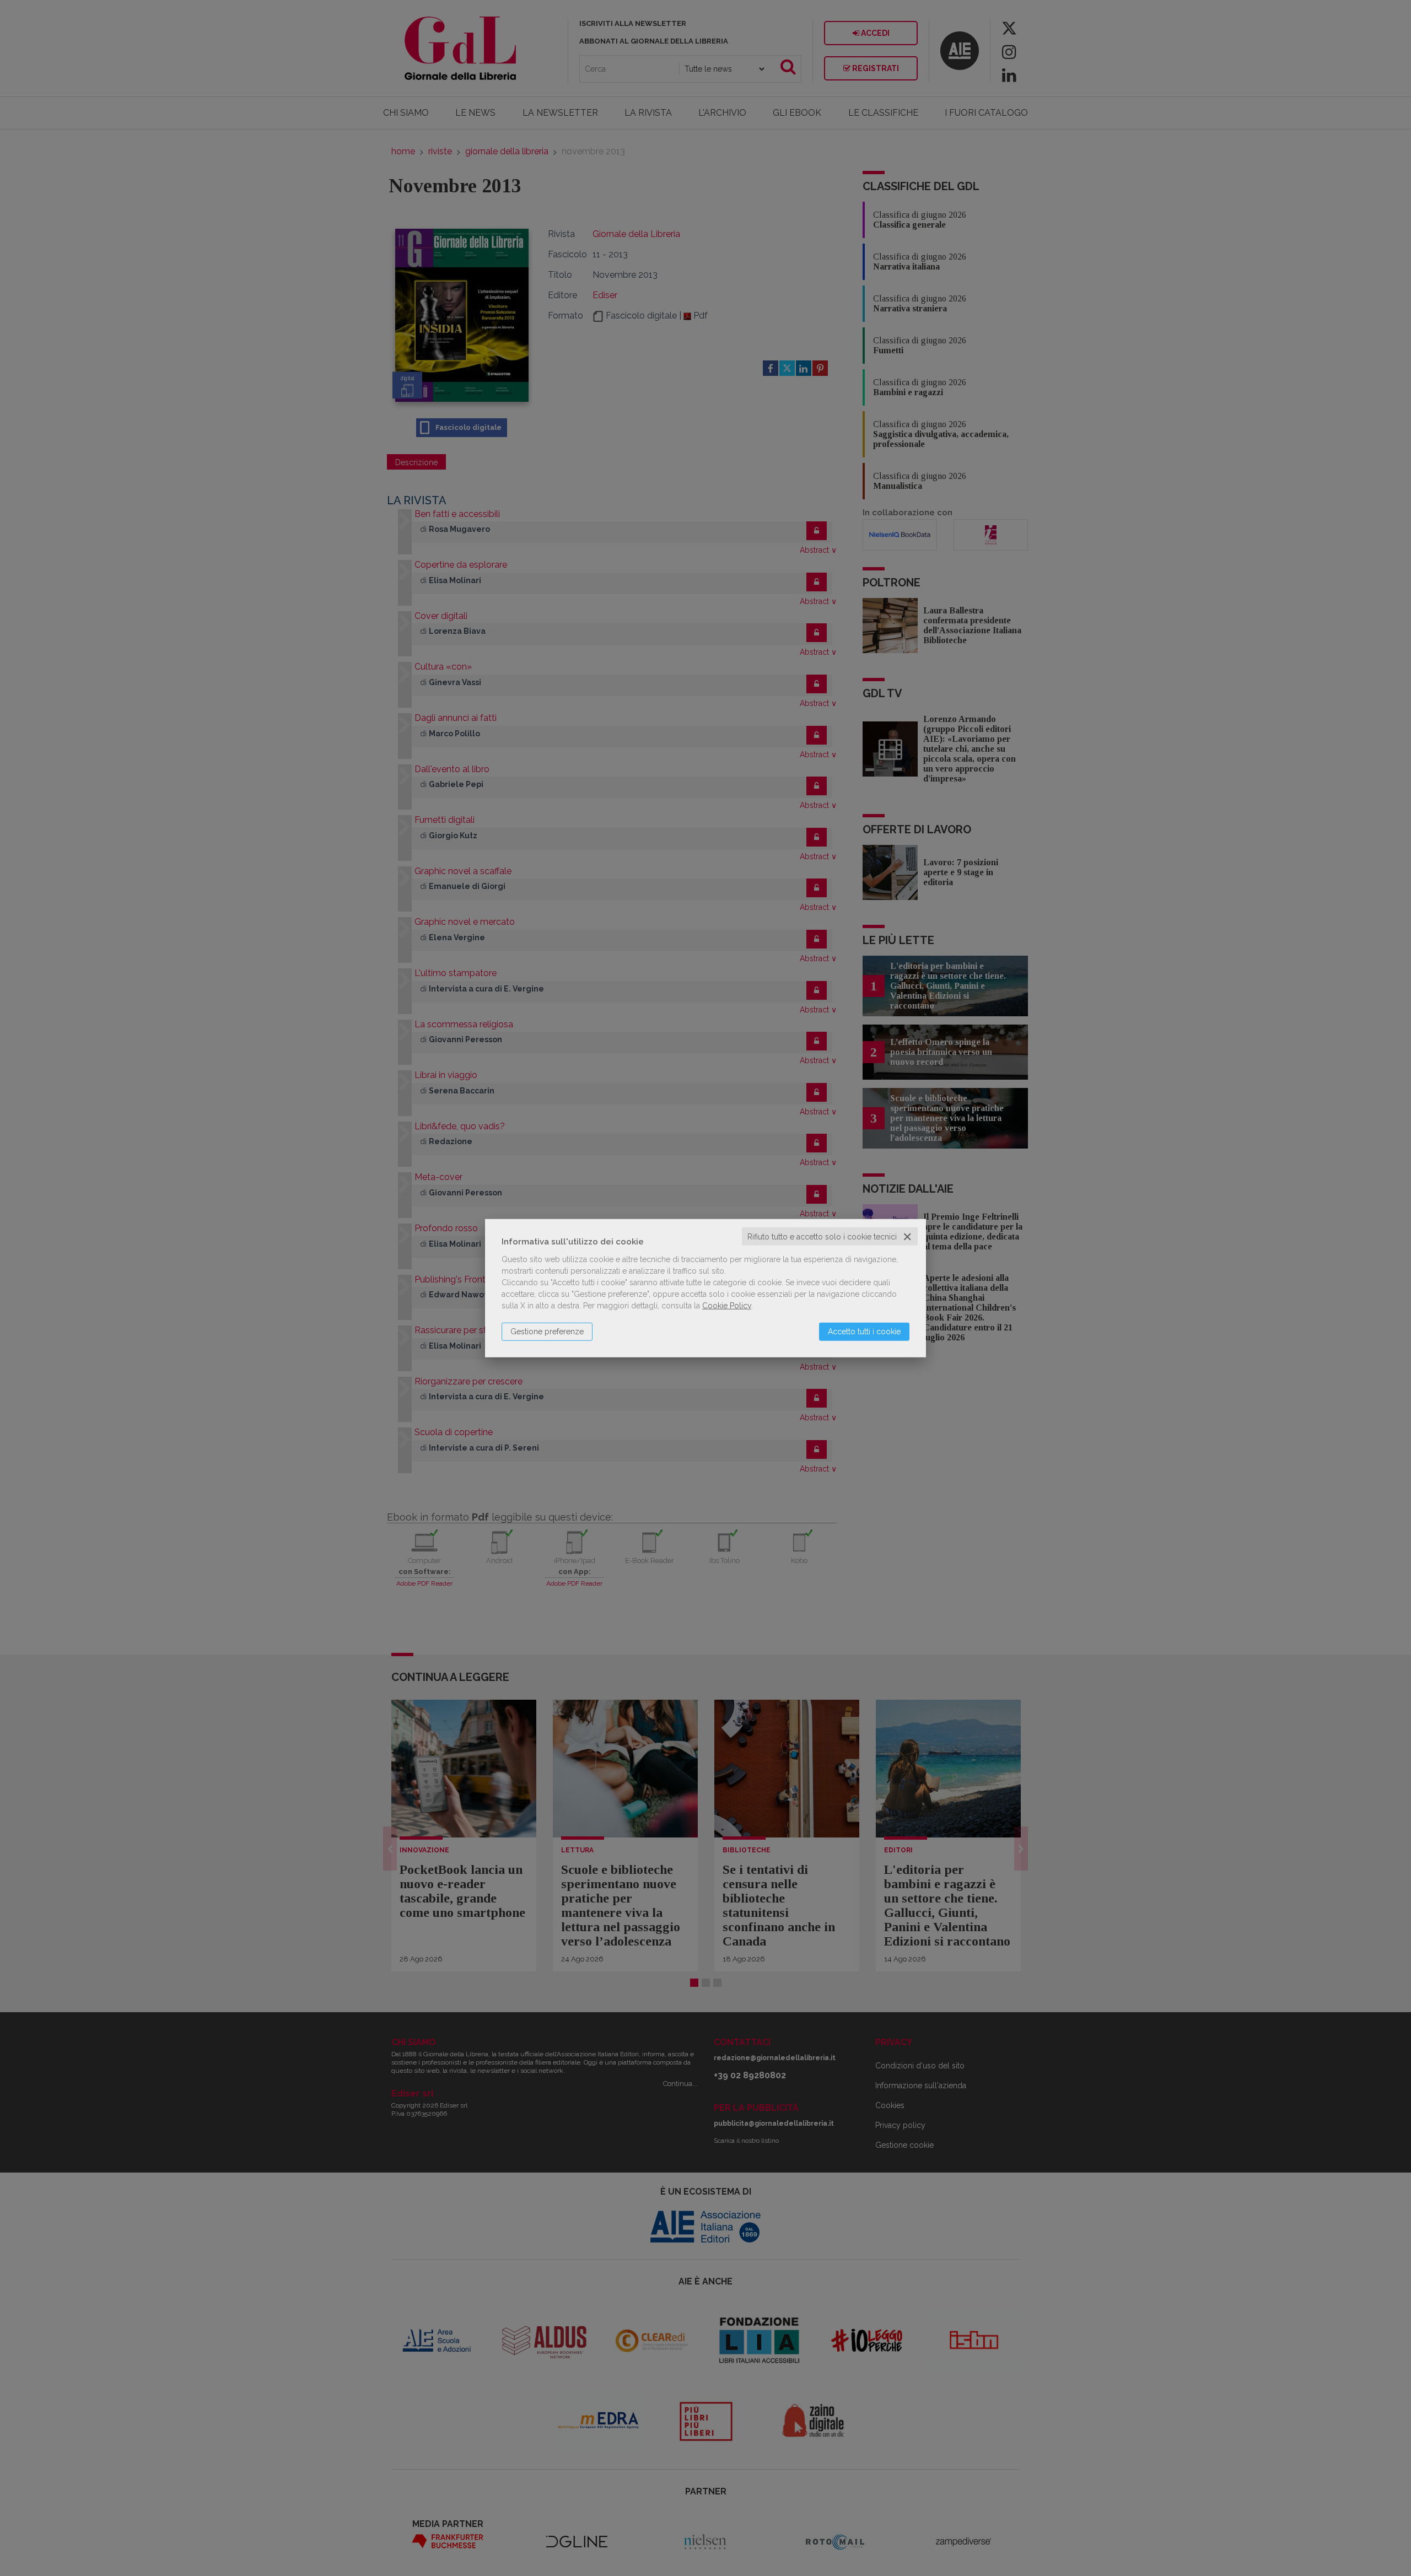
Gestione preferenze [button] (547, 1331)
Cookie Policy (727, 1305)
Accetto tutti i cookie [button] (864, 1331)
